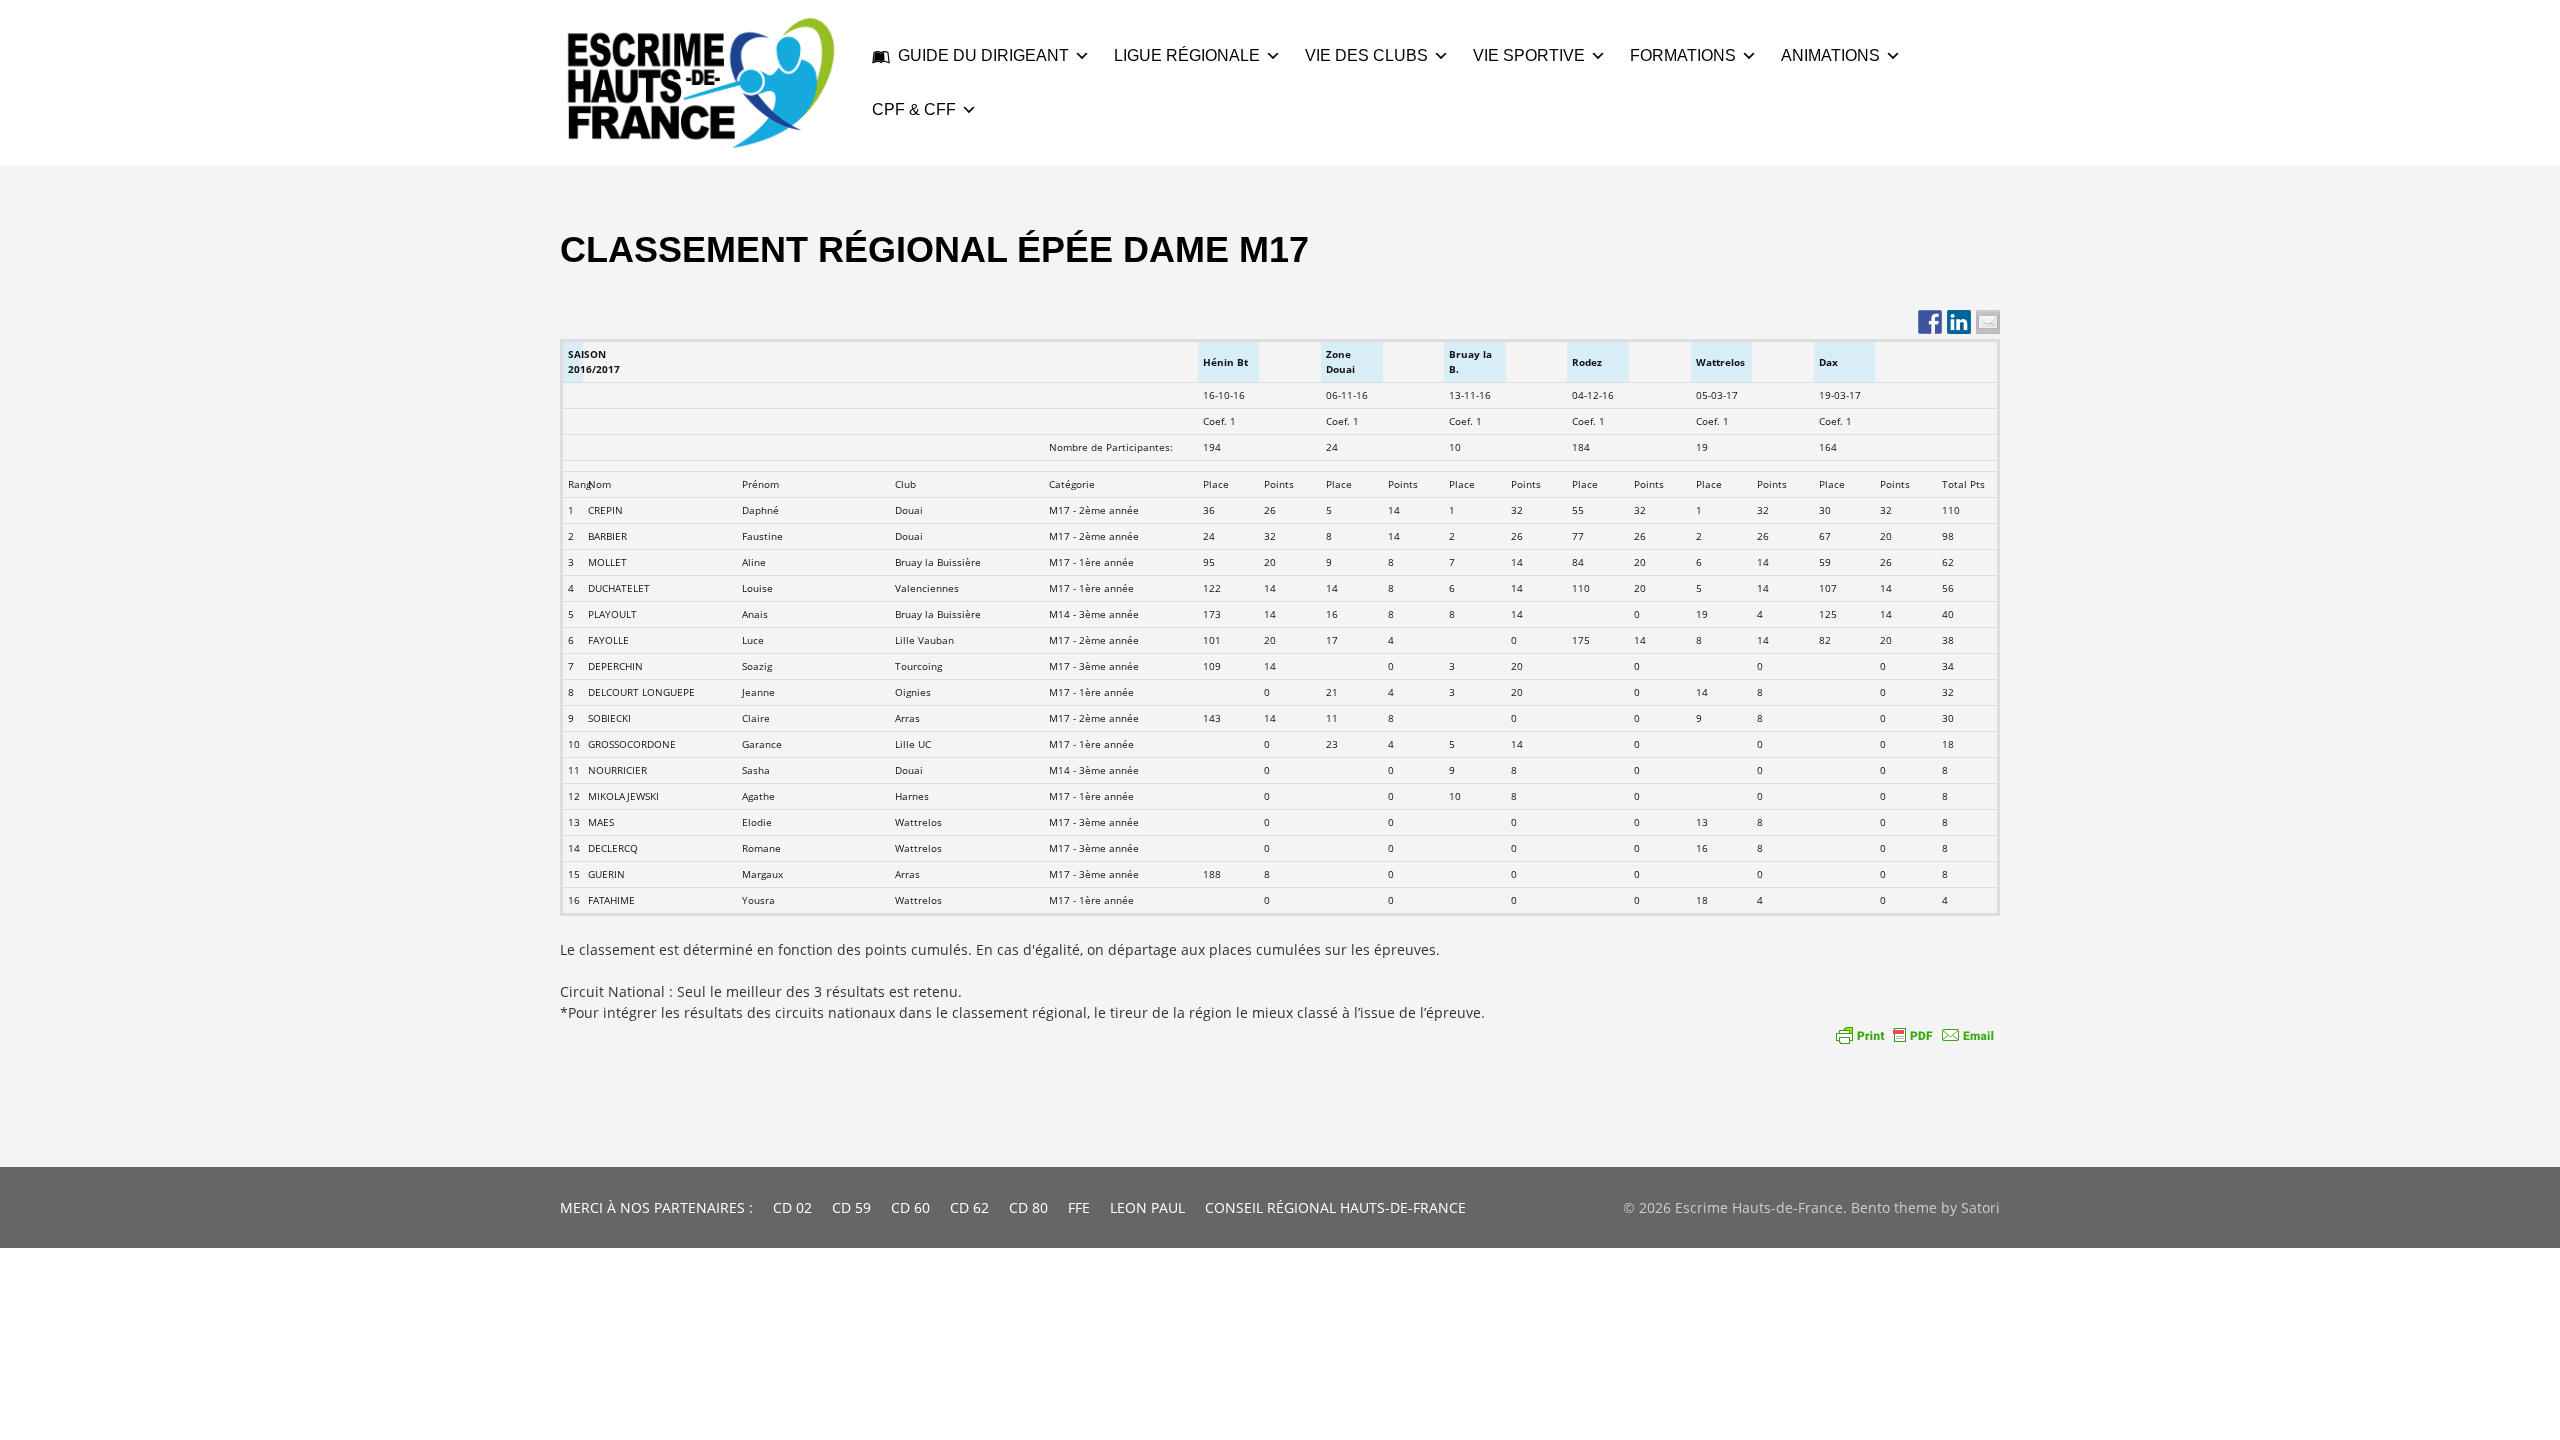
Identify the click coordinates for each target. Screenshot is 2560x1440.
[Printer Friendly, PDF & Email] (1915, 1035)
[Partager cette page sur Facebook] (1930, 322)
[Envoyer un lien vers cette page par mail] (1988, 322)
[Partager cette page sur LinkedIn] (1959, 322)
